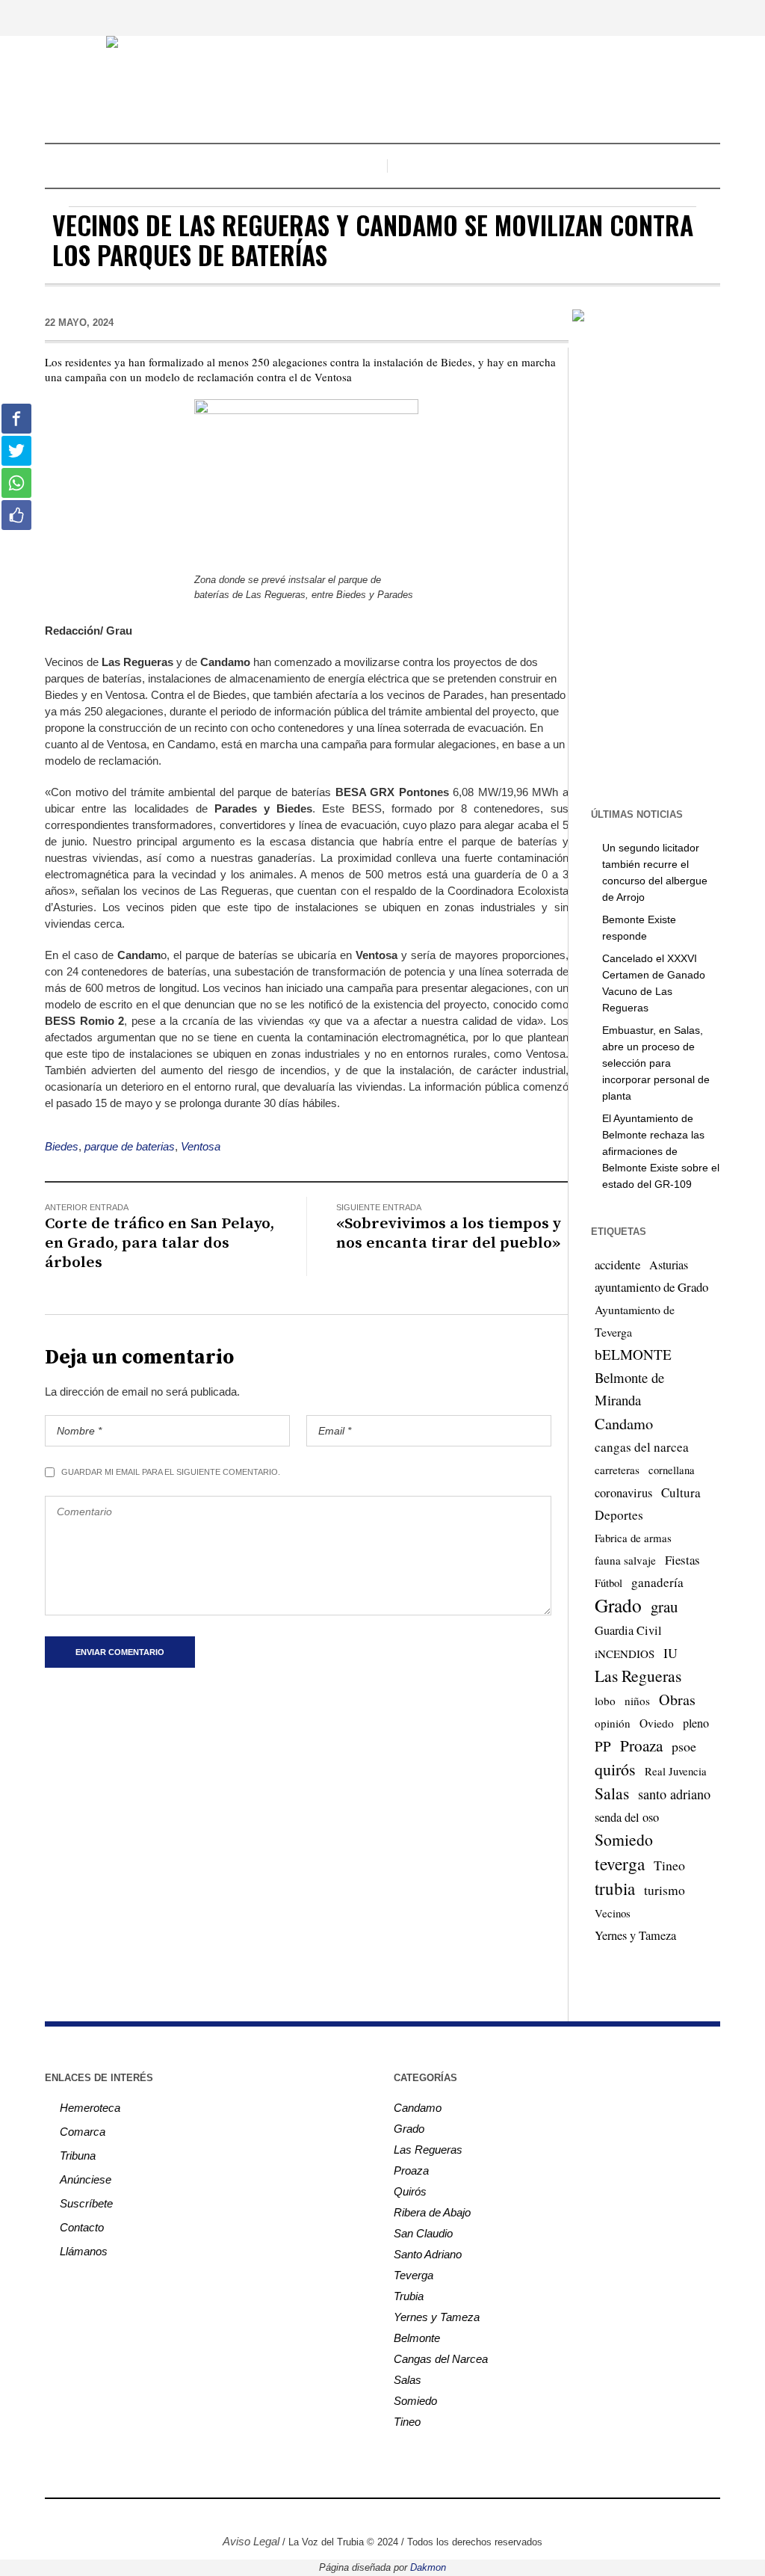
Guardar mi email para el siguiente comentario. (171, 1472)
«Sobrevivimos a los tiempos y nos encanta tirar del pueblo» (449, 1233)
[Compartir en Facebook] (16, 419)
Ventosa (201, 1146)
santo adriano (674, 1794)
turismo (665, 1890)
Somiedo (624, 1839)
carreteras (617, 1470)
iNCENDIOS (625, 1654)
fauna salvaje (625, 1560)
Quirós (410, 2191)
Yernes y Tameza (635, 1935)
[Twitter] (370, 2517)
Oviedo (657, 1723)
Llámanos (84, 2251)
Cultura (681, 1492)
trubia (615, 1888)
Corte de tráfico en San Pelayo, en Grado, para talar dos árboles (159, 1243)
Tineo (669, 1865)
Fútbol (608, 1583)
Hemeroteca (90, 2108)
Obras (677, 1700)
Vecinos (613, 1913)
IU (670, 1653)
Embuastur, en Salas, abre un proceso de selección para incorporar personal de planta (656, 1063)
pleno (696, 1723)
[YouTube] (392, 2517)
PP (603, 1746)
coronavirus (623, 1493)
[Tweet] (16, 451)
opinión (613, 1723)
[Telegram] (415, 2517)
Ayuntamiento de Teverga (635, 1321)
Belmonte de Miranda (629, 1389)
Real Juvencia (676, 1771)
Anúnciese (86, 2179)
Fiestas (682, 1560)
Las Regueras (638, 1676)
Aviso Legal (251, 2541)
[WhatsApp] (437, 2517)
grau (664, 1606)
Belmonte (417, 2338)
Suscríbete (86, 2203)
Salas (612, 1793)
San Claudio (423, 2233)
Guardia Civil (628, 1630)
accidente (617, 1264)
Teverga (414, 2275)
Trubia (409, 2296)
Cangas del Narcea (441, 2359)
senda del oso (627, 1817)
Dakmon (428, 2567)
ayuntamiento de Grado (651, 1287)
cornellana (672, 1470)
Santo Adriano (428, 2254)
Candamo (624, 1423)
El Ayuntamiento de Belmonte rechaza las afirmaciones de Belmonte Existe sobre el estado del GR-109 (661, 1151)
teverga (620, 1864)
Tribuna (78, 2156)
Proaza (641, 1745)
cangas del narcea (642, 1447)
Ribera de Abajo (432, 2212)
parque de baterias (130, 1146)
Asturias (669, 1265)
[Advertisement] (666, 564)
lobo (605, 1701)
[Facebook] (325, 2517)
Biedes (62, 1146)
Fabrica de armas (633, 1538)
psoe (684, 1746)
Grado (618, 1605)
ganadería (657, 1582)
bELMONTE (633, 1354)
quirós (615, 1769)
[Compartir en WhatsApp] (16, 483)
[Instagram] (347, 2517)
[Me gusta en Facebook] (16, 515)
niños (637, 1701)
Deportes (619, 1515)
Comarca (83, 2132)
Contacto (82, 2227)
